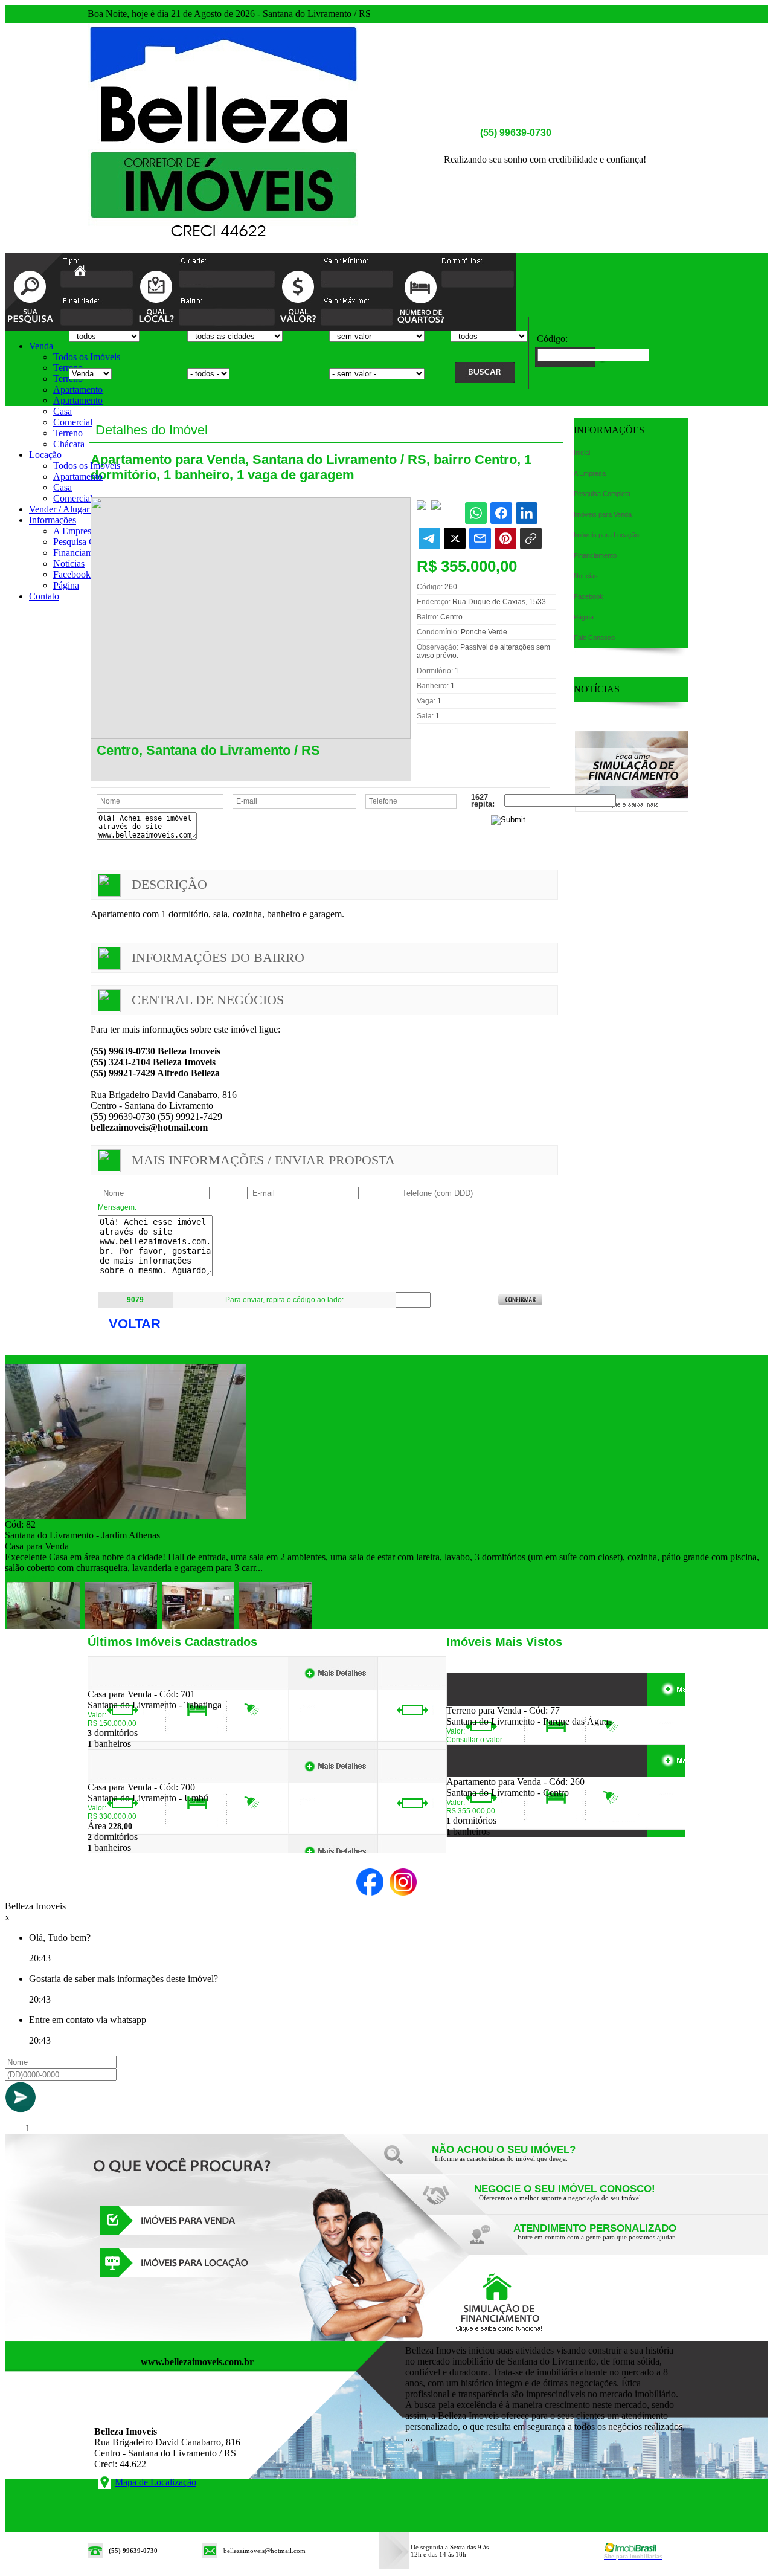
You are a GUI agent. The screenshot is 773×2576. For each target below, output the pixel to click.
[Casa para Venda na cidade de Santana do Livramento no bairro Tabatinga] (132, 1686)
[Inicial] (223, 250)
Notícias (69, 563)
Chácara (69, 444)
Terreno (68, 368)
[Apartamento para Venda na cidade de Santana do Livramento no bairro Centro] (491, 1773)
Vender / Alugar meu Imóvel (83, 509)
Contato (44, 596)
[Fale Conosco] (519, 2162)
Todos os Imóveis (87, 357)
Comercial (73, 422)
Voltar (135, 1324)
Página (66, 585)
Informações (53, 520)
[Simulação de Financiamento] (632, 808)
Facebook (72, 574)
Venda (41, 346)
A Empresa (74, 531)
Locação (45, 455)
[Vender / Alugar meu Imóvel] (562, 2201)
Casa (63, 411)
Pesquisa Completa (89, 542)
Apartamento (78, 389)
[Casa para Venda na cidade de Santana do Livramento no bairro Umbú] (132, 1779)
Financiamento (81, 553)
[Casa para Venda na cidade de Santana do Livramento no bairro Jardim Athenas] (126, 1516)
